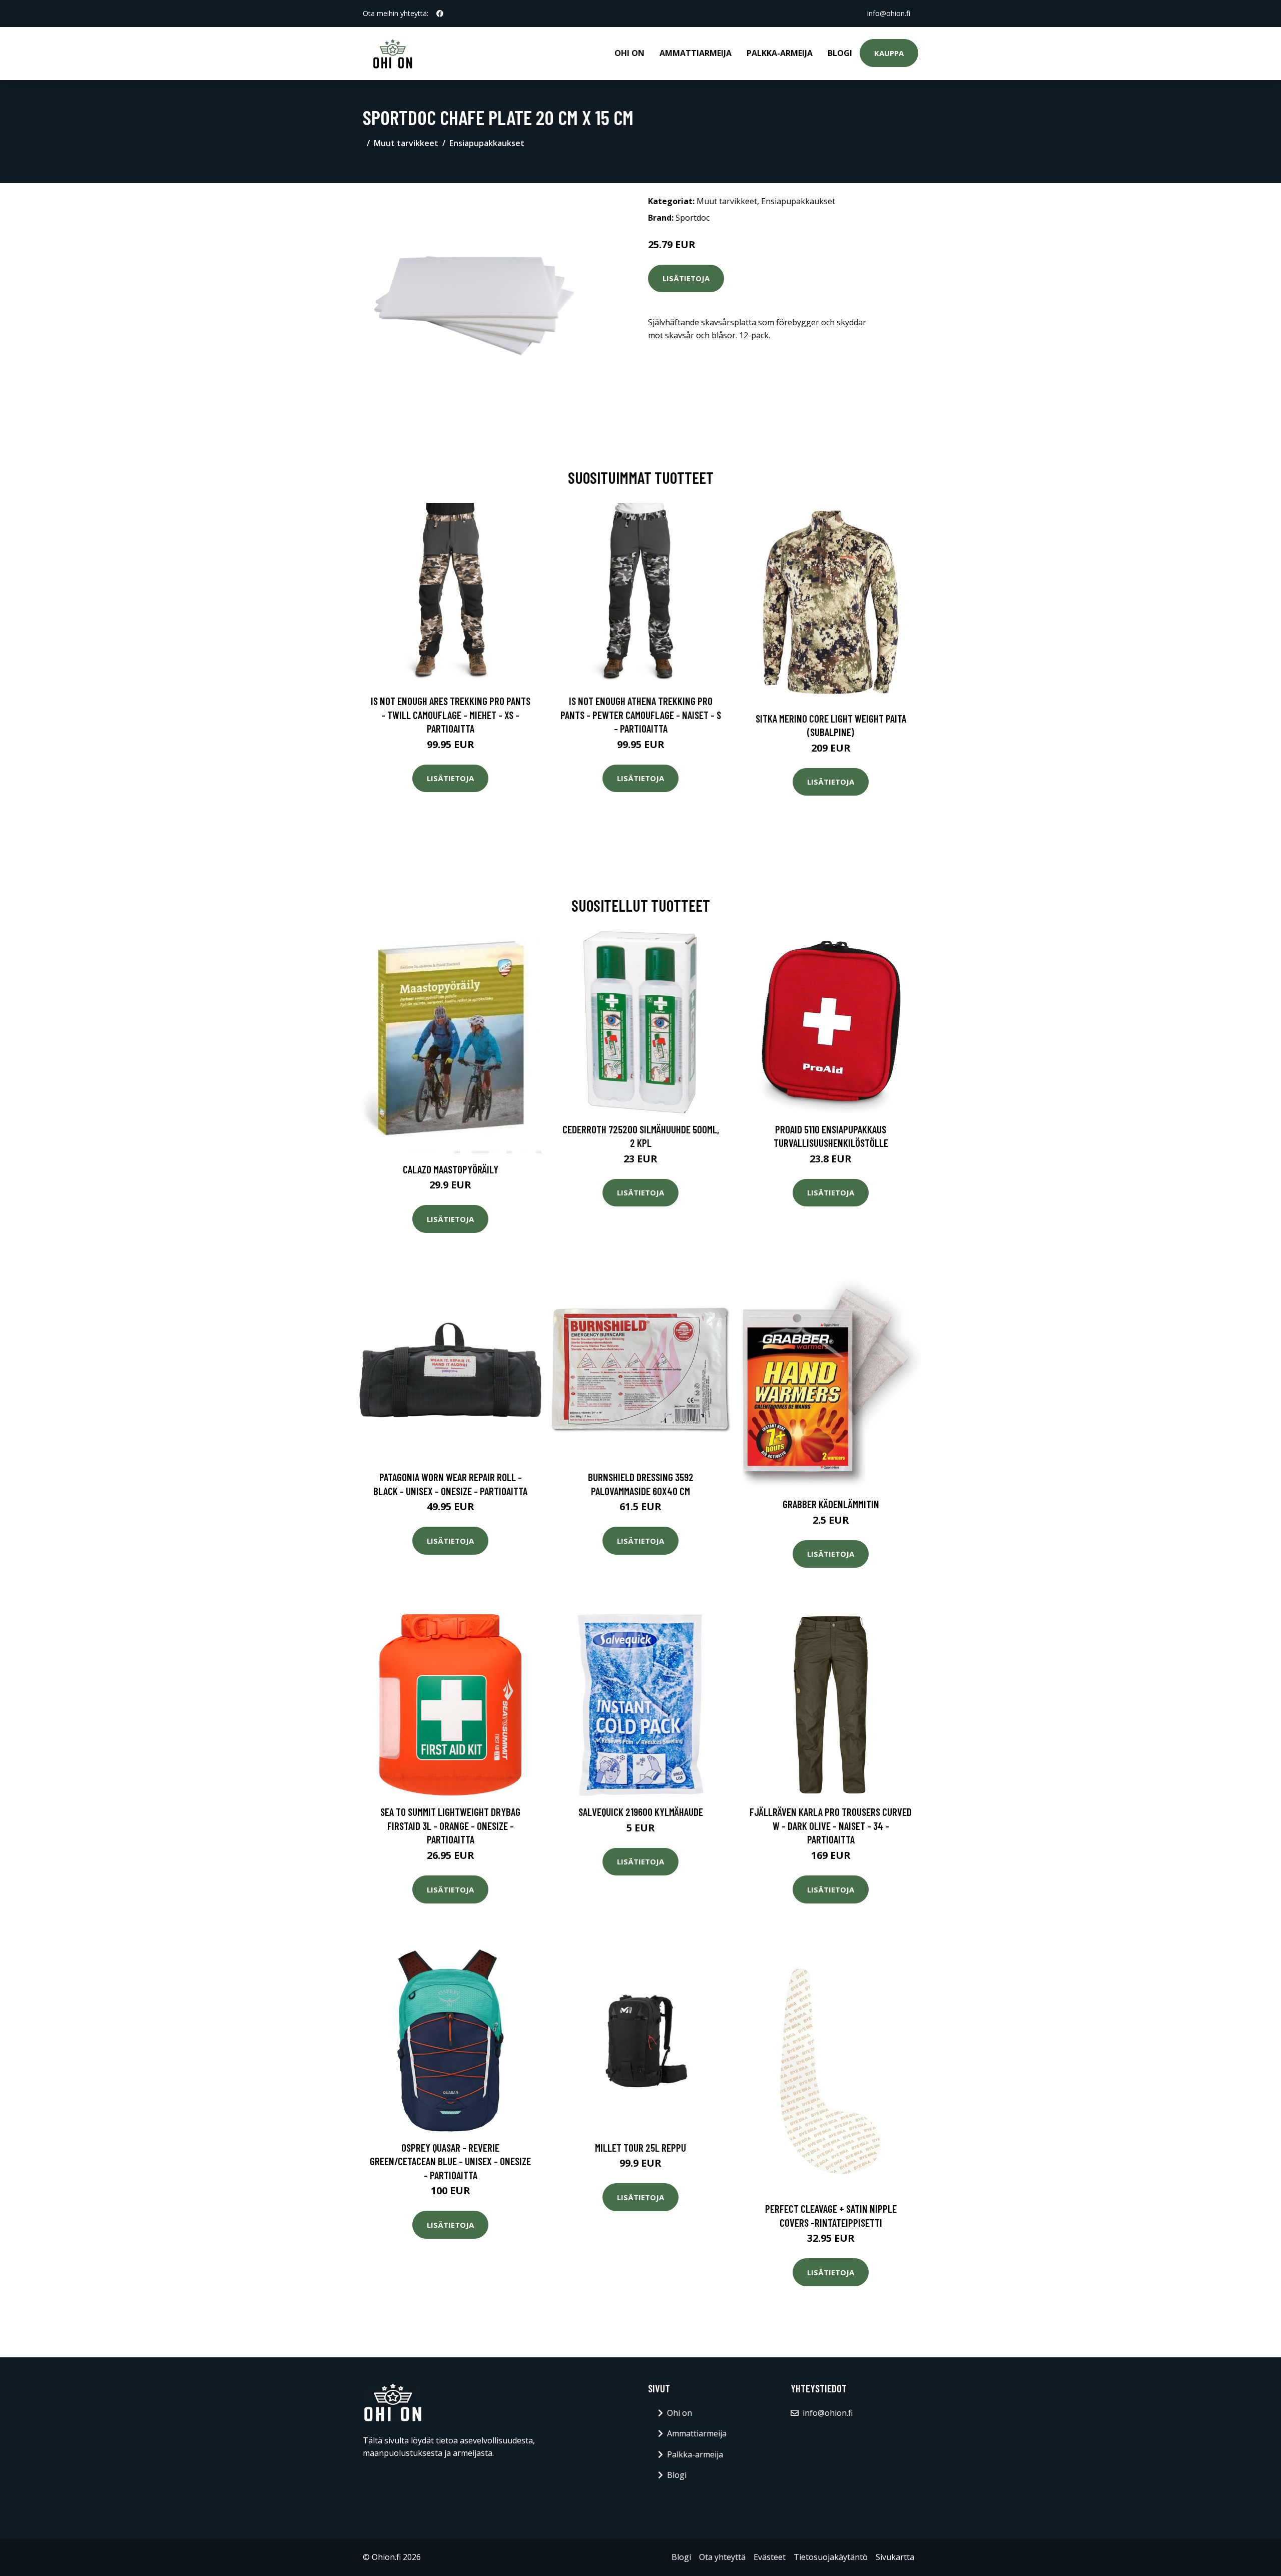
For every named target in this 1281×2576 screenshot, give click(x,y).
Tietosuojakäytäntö (831, 2557)
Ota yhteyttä (722, 2557)
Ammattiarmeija (696, 53)
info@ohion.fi (889, 13)
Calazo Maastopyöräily (451, 1169)
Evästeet (770, 2557)
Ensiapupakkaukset (487, 143)
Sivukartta (895, 2557)
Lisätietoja (686, 278)
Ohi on (629, 53)
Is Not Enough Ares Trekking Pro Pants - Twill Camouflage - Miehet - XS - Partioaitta (451, 715)
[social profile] (440, 14)
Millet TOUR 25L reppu (640, 2147)
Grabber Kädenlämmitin (831, 1504)
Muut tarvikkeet (406, 143)
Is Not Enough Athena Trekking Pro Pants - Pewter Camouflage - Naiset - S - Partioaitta (641, 715)
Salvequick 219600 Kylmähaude (641, 1812)
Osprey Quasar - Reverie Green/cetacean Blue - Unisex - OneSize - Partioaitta (450, 2161)
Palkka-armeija (780, 53)
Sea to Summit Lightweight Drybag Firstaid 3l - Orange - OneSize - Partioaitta (450, 1825)
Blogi (840, 53)
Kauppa (889, 53)
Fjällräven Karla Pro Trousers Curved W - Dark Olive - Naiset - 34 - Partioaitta (831, 1825)
